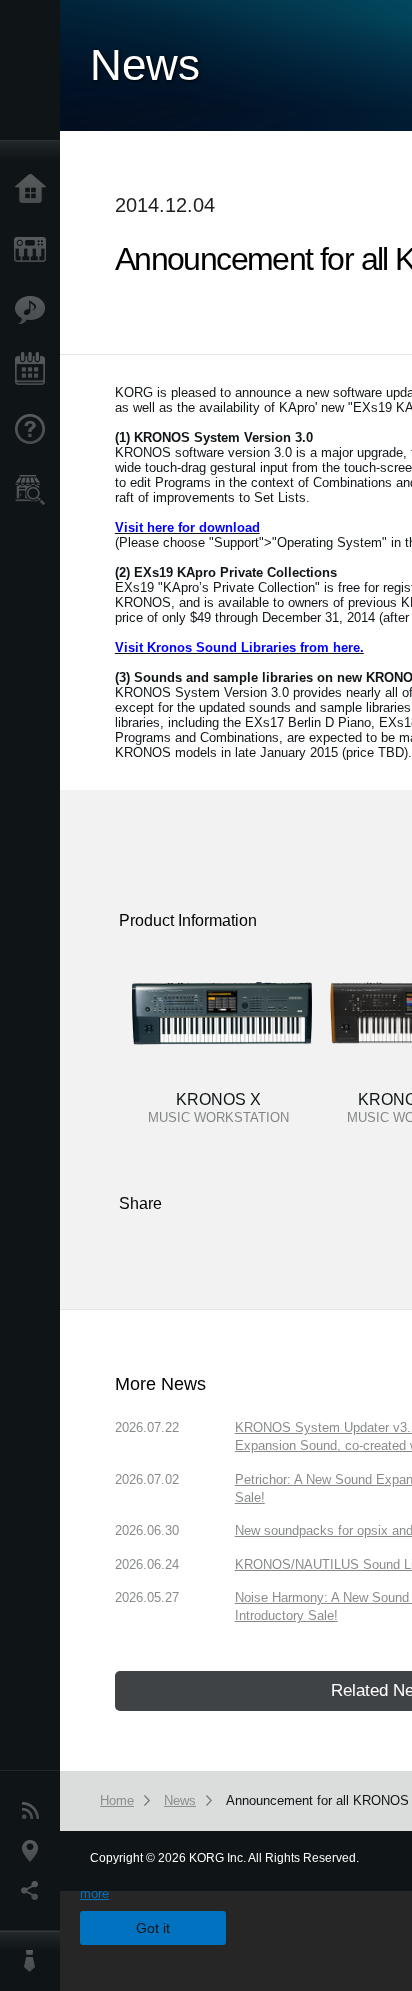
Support (35, 430)
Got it (153, 1928)
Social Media (35, 1891)
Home (35, 190)
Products (35, 250)
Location (35, 1851)
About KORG (35, 1961)
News (35, 1811)
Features (35, 310)
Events (35, 370)
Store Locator (35, 490)
